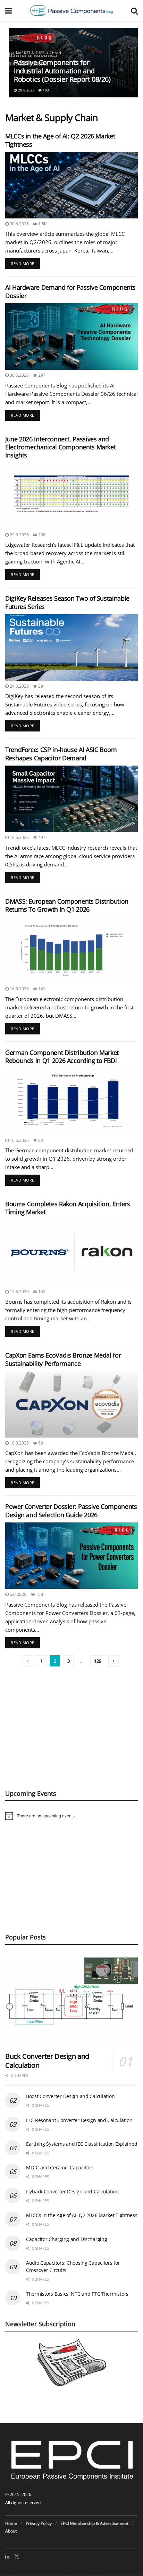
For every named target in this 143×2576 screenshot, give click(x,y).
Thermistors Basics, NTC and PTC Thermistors (77, 2294)
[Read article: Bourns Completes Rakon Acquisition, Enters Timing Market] (71, 1253)
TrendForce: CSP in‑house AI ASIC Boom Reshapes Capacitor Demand (61, 754)
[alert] (71, 1816)
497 (41, 837)
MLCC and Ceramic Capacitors (60, 2167)
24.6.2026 (19, 686)
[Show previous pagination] (28, 1661)
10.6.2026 (19, 1443)
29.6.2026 (19, 535)
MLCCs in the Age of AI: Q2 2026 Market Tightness (60, 140)
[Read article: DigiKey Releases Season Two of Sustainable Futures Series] (71, 647)
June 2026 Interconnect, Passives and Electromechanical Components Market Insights (60, 447)
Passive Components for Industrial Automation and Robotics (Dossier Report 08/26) (62, 71)
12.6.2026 (19, 1292)
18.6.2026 (19, 837)
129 (98, 1661)
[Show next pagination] (113, 1661)
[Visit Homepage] (71, 10)
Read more (25, 262)
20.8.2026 (26, 90)
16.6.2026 (19, 989)
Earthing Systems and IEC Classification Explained (82, 2144)
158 (39, 1594)
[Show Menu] (9, 10)
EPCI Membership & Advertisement (94, 2523)
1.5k (42, 224)
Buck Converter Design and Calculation (47, 2061)
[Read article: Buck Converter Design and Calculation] (71, 1999)
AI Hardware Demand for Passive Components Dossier (70, 291)
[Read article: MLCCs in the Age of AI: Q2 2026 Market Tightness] (71, 185)
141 (41, 989)
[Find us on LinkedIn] (7, 2557)
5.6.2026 (18, 1594)
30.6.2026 (19, 224)
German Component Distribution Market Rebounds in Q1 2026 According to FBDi (62, 1057)
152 (41, 1292)
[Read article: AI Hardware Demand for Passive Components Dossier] (71, 337)
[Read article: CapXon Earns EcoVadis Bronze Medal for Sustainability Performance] (71, 1404)
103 (45, 90)
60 (40, 1443)
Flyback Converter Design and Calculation (72, 2191)
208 (41, 535)
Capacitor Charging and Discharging (66, 2239)
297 (41, 375)
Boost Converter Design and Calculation (70, 2096)
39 (40, 686)
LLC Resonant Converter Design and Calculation (79, 2120)
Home (11, 2523)
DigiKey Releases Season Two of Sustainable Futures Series (67, 602)
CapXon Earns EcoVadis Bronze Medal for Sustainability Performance (63, 1359)
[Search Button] (134, 10)
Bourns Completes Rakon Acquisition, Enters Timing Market (68, 1208)
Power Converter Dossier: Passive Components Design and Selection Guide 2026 (71, 1510)
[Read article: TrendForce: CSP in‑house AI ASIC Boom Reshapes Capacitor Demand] (71, 799)
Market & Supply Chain (39, 53)
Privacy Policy (39, 2523)
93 (40, 1140)
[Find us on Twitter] (17, 2557)
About (11, 2531)
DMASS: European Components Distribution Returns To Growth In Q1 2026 (67, 905)
